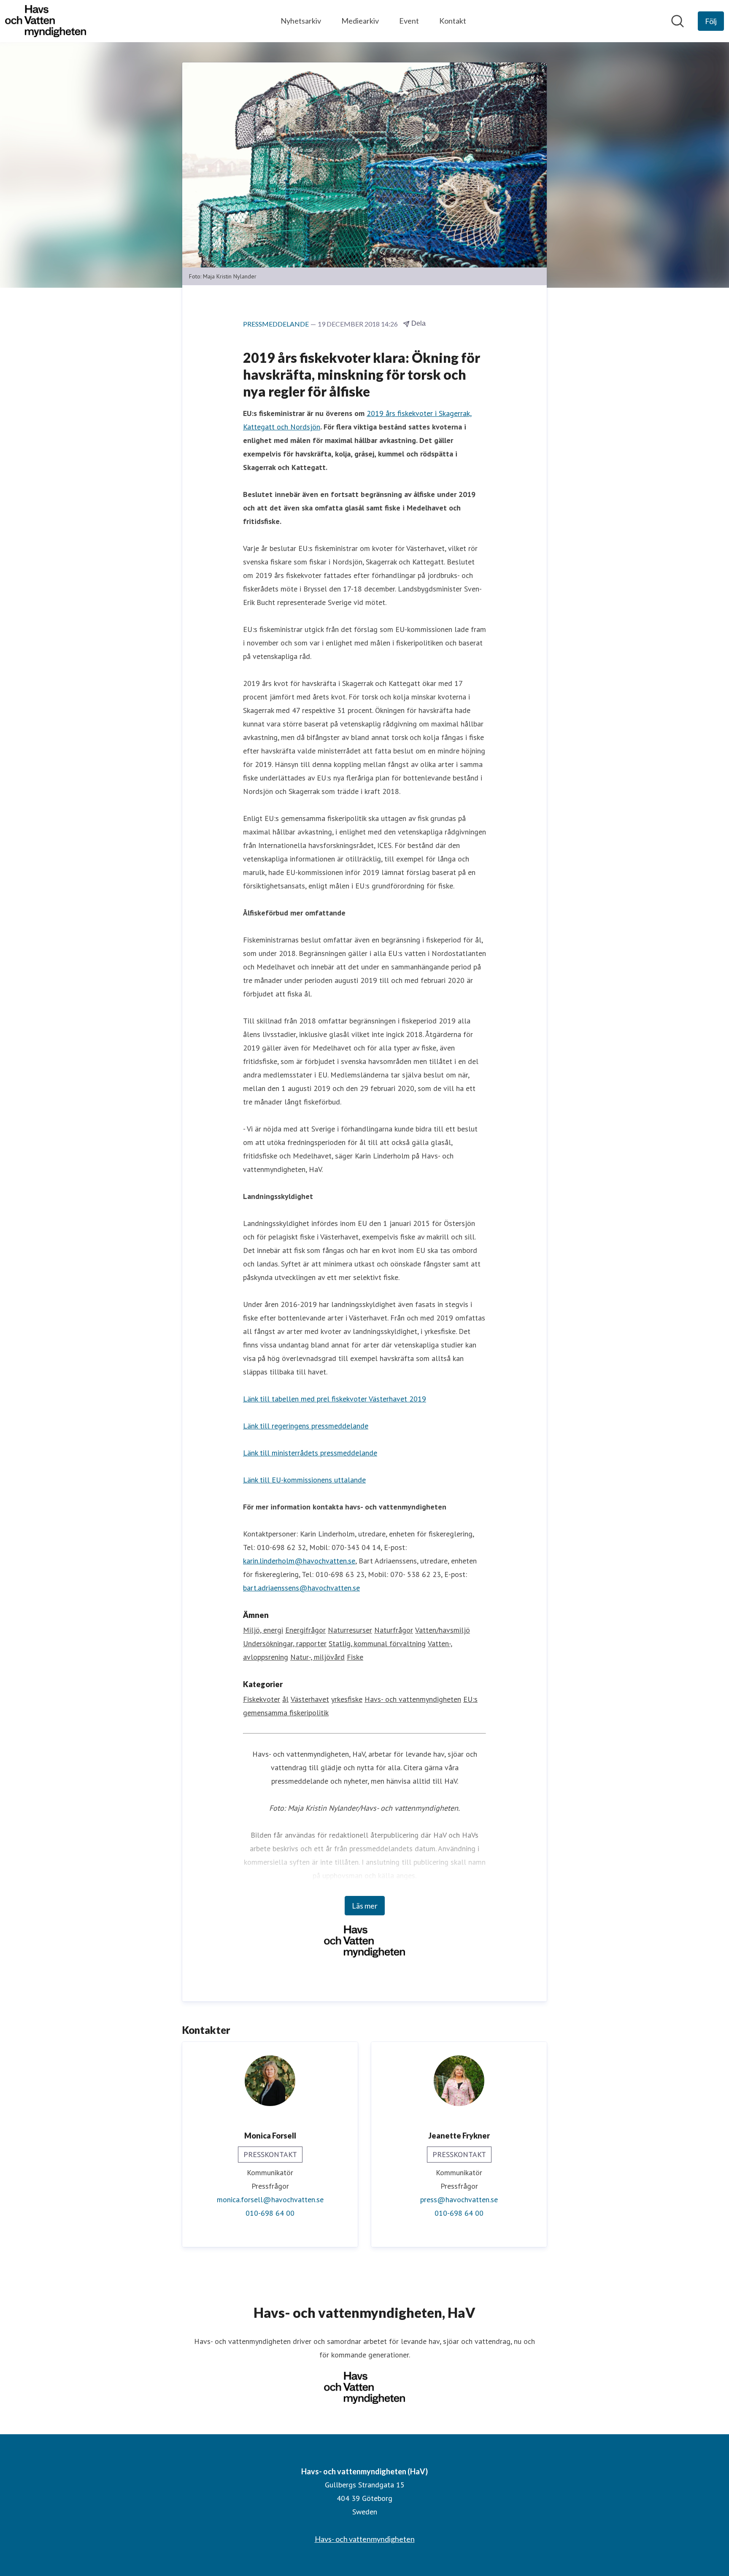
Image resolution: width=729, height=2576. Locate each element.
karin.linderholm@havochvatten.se (299, 1561)
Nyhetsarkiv (301, 21)
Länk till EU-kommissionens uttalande (304, 1480)
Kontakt (453, 21)
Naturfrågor (394, 1630)
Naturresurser (350, 1630)
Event (409, 21)
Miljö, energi (263, 1630)
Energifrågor (305, 1630)
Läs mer (365, 1906)
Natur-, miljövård (317, 1657)
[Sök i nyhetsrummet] (678, 21)
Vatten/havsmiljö (443, 1630)
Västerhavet (310, 1699)
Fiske (355, 1657)
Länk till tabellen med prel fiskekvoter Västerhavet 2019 (335, 1399)
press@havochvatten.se (459, 2199)
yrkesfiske (347, 1699)
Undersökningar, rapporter (285, 1643)
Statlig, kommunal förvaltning (377, 1643)
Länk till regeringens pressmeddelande (306, 1426)
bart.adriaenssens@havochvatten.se (301, 1588)
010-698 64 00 (270, 2213)
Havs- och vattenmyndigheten (413, 1699)
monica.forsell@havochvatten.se (270, 2199)
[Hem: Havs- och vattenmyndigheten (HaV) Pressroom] (46, 21)
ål (285, 1699)
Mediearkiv (360, 21)
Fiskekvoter (262, 1699)
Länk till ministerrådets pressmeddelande (310, 1453)
